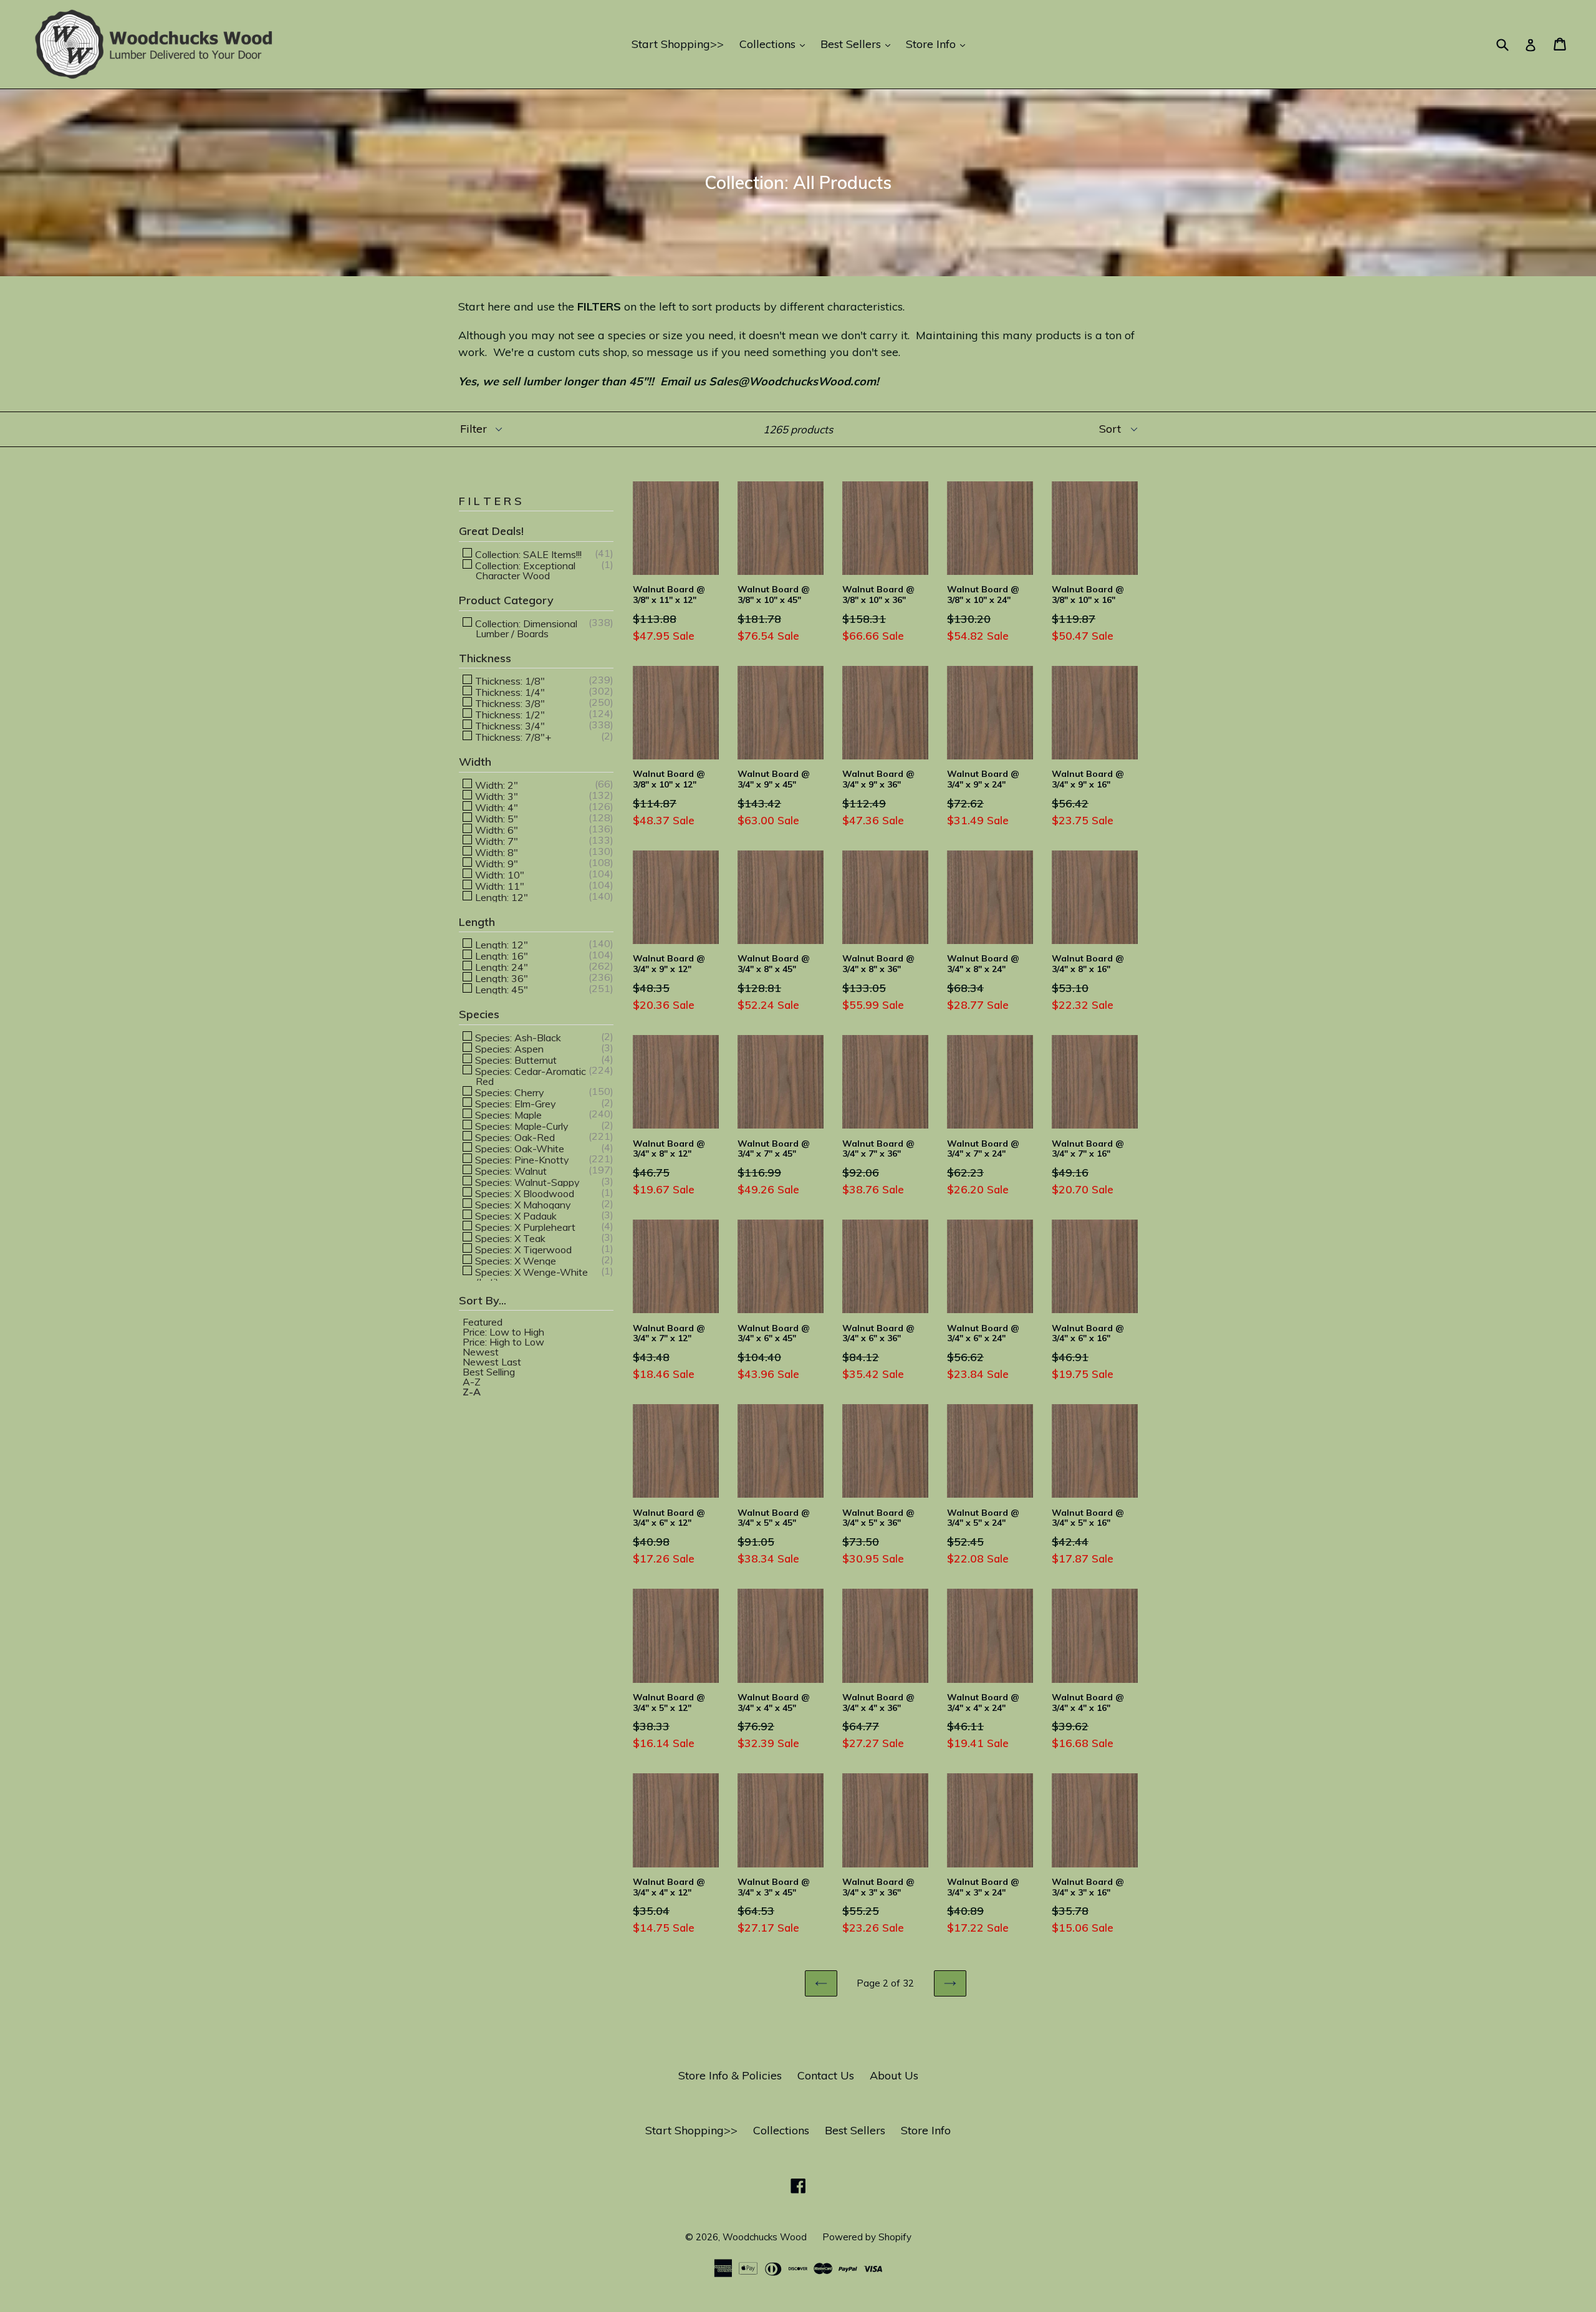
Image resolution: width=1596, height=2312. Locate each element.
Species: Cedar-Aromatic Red (529, 1076)
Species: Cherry (508, 1092)
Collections (775, 44)
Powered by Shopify (867, 2237)
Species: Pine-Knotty (521, 1159)
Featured (483, 1322)
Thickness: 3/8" (509, 703)
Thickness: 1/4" (509, 691)
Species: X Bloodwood (523, 1193)
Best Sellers (858, 44)
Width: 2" (495, 784)
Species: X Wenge (514, 1260)
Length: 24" (500, 966)
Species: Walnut (510, 1170)
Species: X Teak (509, 1238)
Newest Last (492, 1362)
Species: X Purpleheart (524, 1226)
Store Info (939, 44)
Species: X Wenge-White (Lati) (530, 1276)
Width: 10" (498, 874)
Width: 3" (495, 796)
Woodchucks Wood (765, 2237)
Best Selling (489, 1372)
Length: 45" (500, 989)
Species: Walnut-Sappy (526, 1182)
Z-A (472, 1392)
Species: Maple (507, 1114)
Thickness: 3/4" (509, 725)
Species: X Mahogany (522, 1204)
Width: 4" (495, 807)
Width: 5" (495, 818)
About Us (894, 2075)
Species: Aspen (508, 1048)
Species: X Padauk (515, 1215)
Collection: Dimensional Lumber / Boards (525, 628)
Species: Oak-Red (514, 1137)
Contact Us (826, 2075)
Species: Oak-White (518, 1148)
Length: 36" (500, 978)
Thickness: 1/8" (509, 680)
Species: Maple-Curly (521, 1125)
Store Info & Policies (730, 2075)
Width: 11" (498, 885)
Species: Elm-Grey (514, 1103)
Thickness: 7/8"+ (512, 736)
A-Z (472, 1382)
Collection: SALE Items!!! (527, 554)
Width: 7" (495, 841)
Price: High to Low (503, 1342)
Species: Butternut (515, 1059)
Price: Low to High (503, 1332)
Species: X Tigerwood (522, 1249)
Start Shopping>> (678, 44)
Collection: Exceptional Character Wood (524, 570)
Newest (481, 1352)
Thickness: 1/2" (509, 714)
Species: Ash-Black (517, 1037)
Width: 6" (495, 829)
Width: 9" (495, 863)
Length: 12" (500, 897)
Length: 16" (500, 955)
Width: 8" (495, 852)
